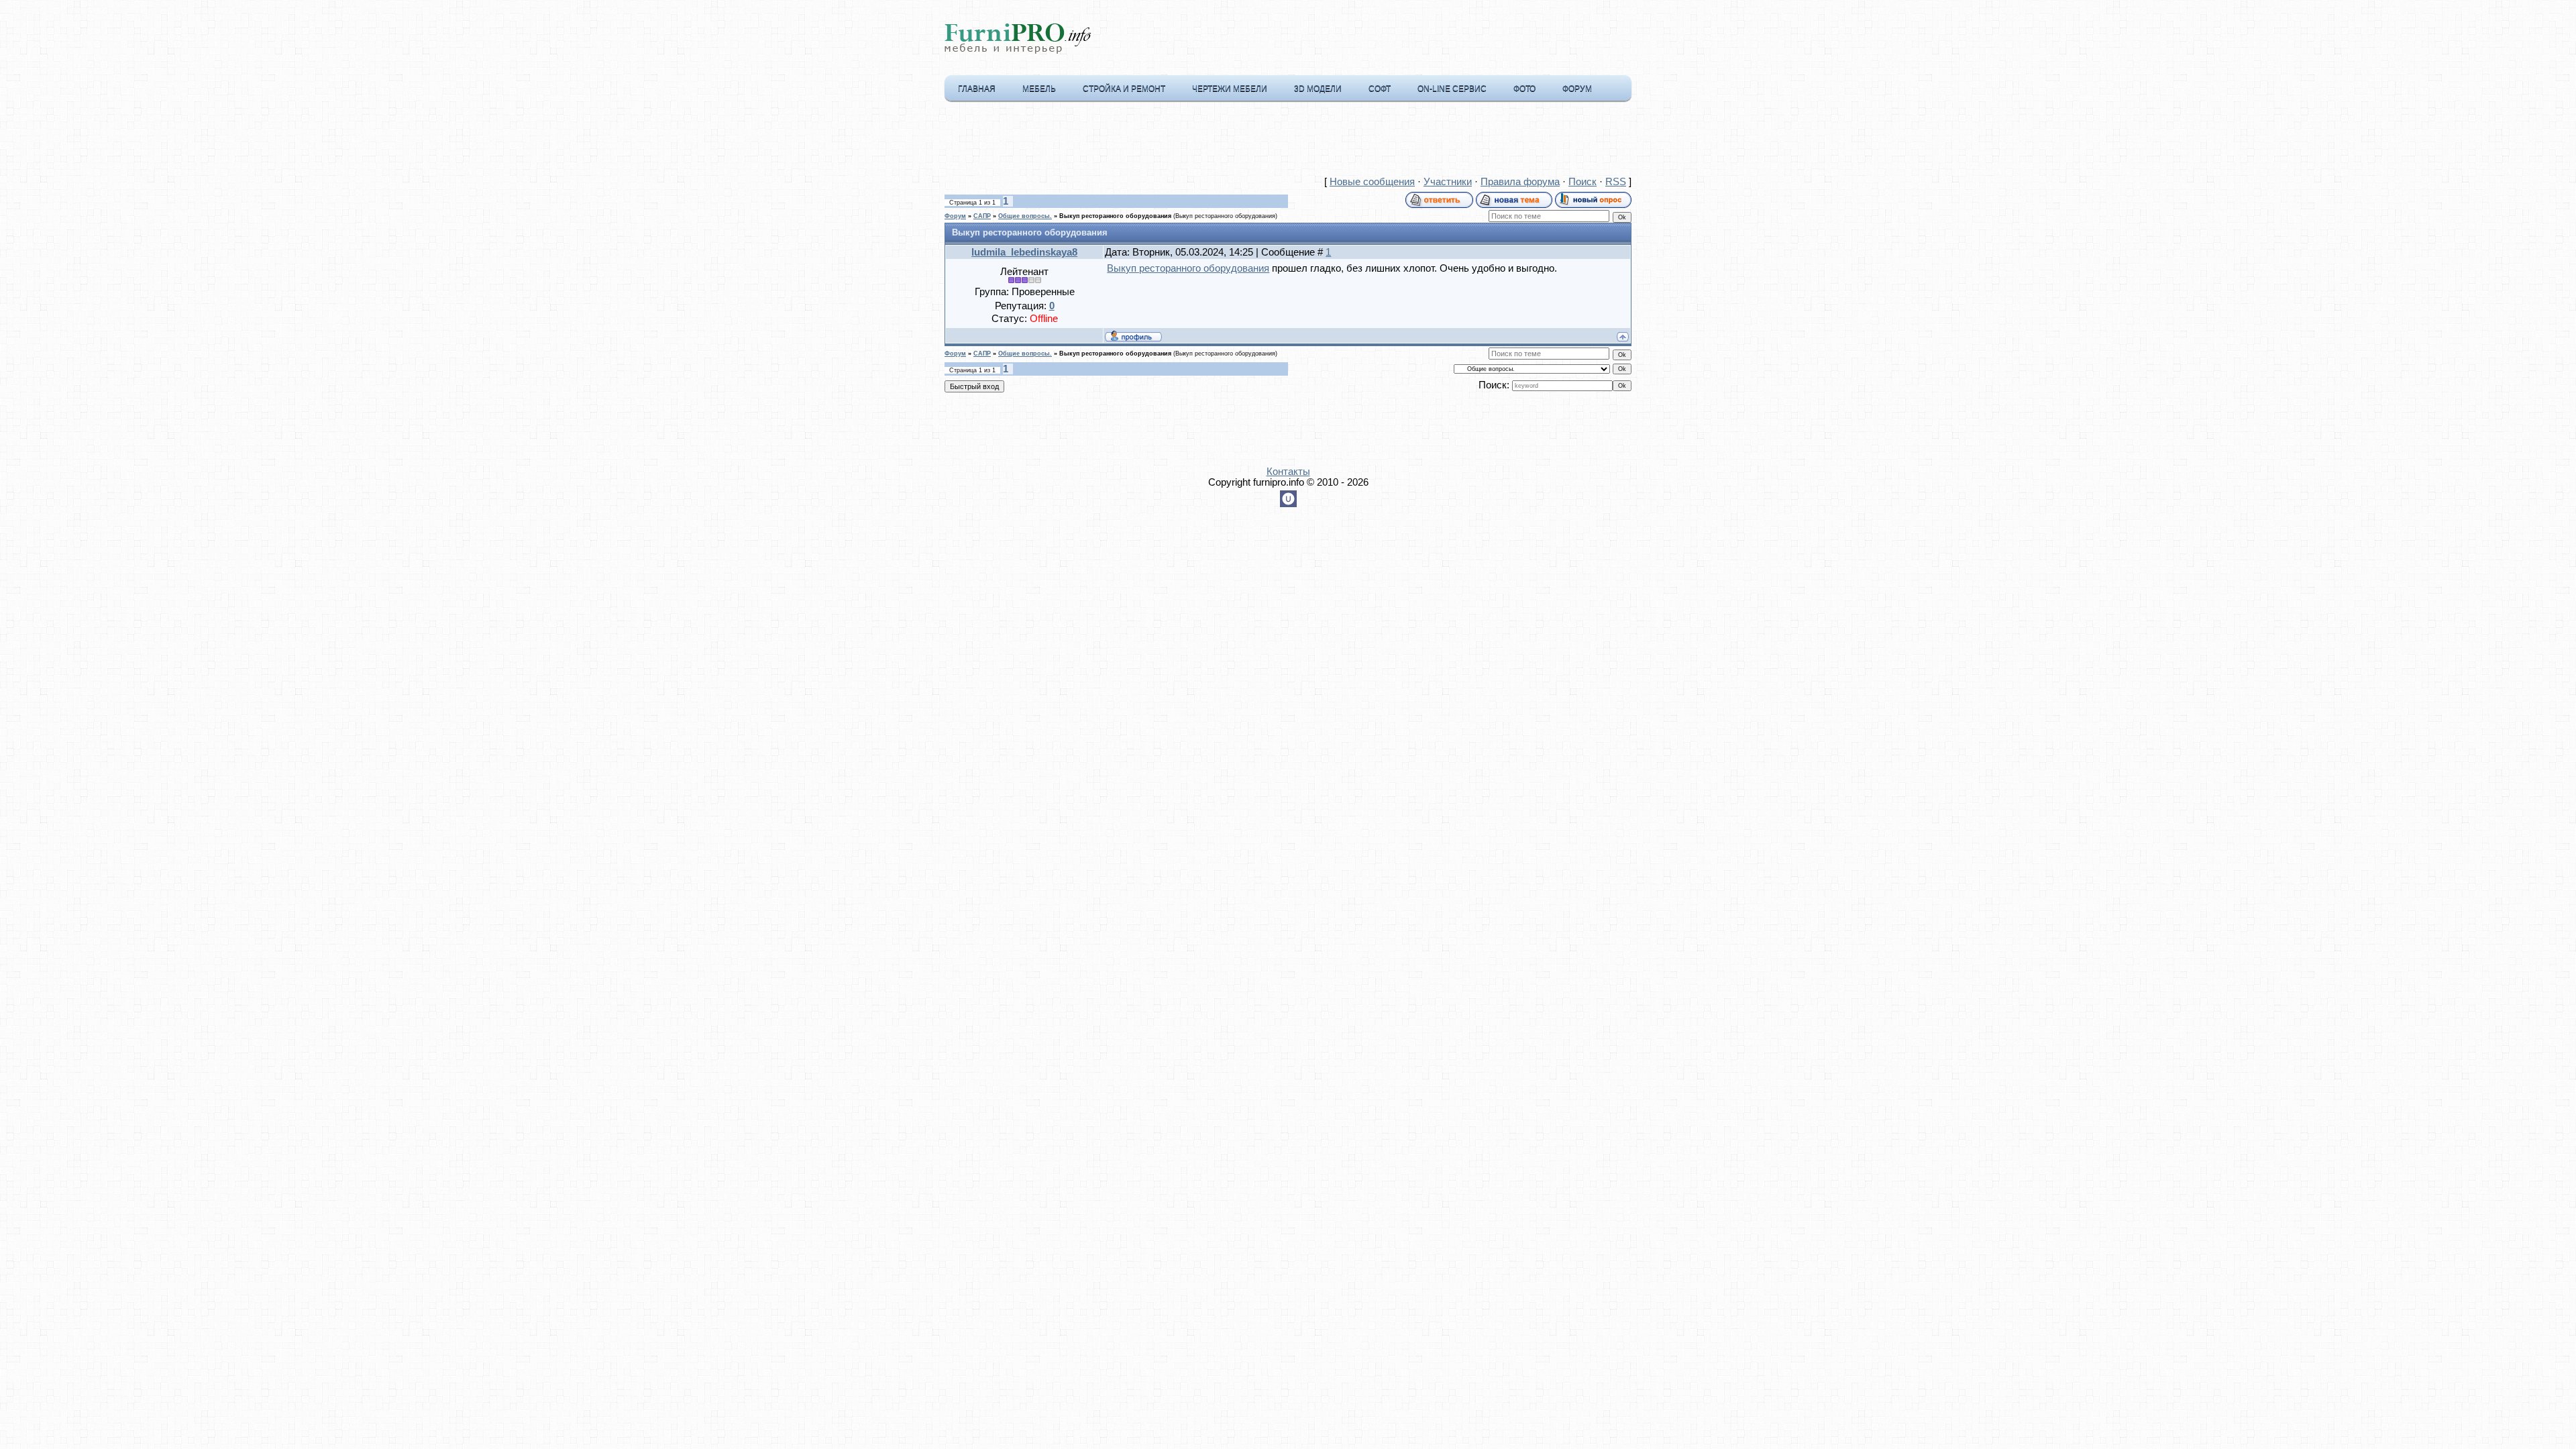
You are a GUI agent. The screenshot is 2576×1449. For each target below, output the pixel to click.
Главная (977, 89)
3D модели (1318, 89)
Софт (1380, 89)
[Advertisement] (1288, 142)
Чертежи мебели (1230, 89)
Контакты (1288, 472)
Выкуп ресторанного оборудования (1115, 216)
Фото (1524, 89)
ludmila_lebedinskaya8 (1024, 252)
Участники (1448, 182)
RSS (1616, 182)
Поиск (1582, 182)
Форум (1577, 89)
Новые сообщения (1372, 182)
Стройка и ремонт (1124, 89)
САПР (982, 216)
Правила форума (1520, 182)
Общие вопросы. (1025, 216)
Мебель (1039, 89)
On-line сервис (1452, 89)
